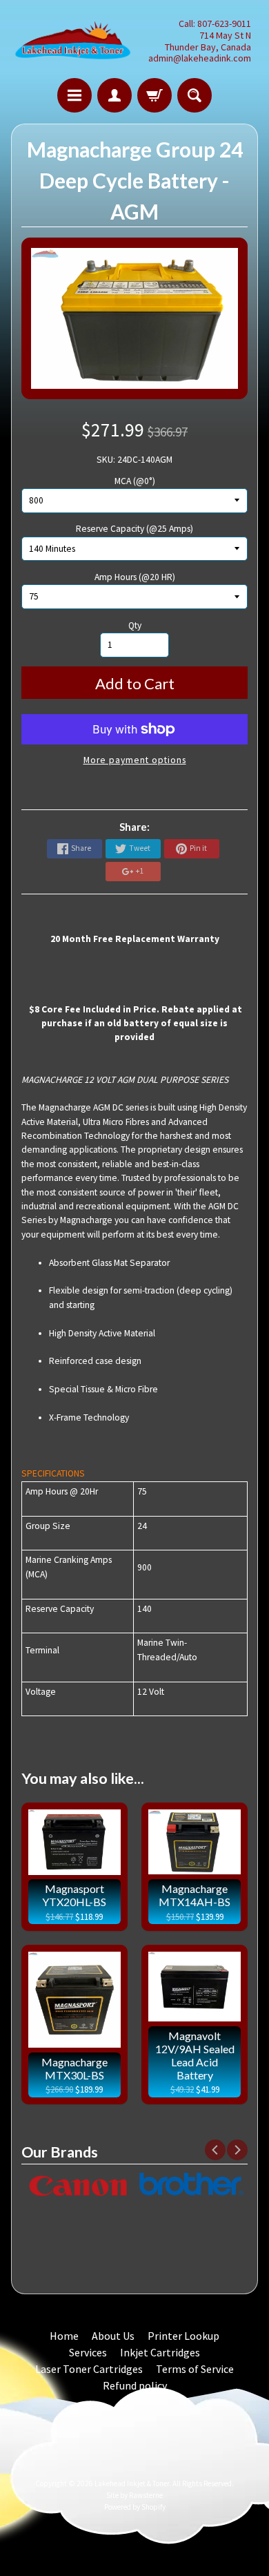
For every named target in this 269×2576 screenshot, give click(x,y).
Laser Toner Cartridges (89, 2369)
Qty (135, 625)
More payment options (135, 760)
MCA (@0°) (135, 481)
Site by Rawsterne (134, 2495)
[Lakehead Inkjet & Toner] (73, 41)
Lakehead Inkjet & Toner (132, 2483)
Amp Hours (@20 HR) (135, 577)
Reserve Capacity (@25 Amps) (134, 529)
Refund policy (135, 2385)
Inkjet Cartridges (160, 2352)
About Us (113, 2336)
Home (64, 2336)
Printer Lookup (183, 2336)
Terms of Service (195, 2369)
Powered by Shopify (135, 2507)
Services (88, 2352)
